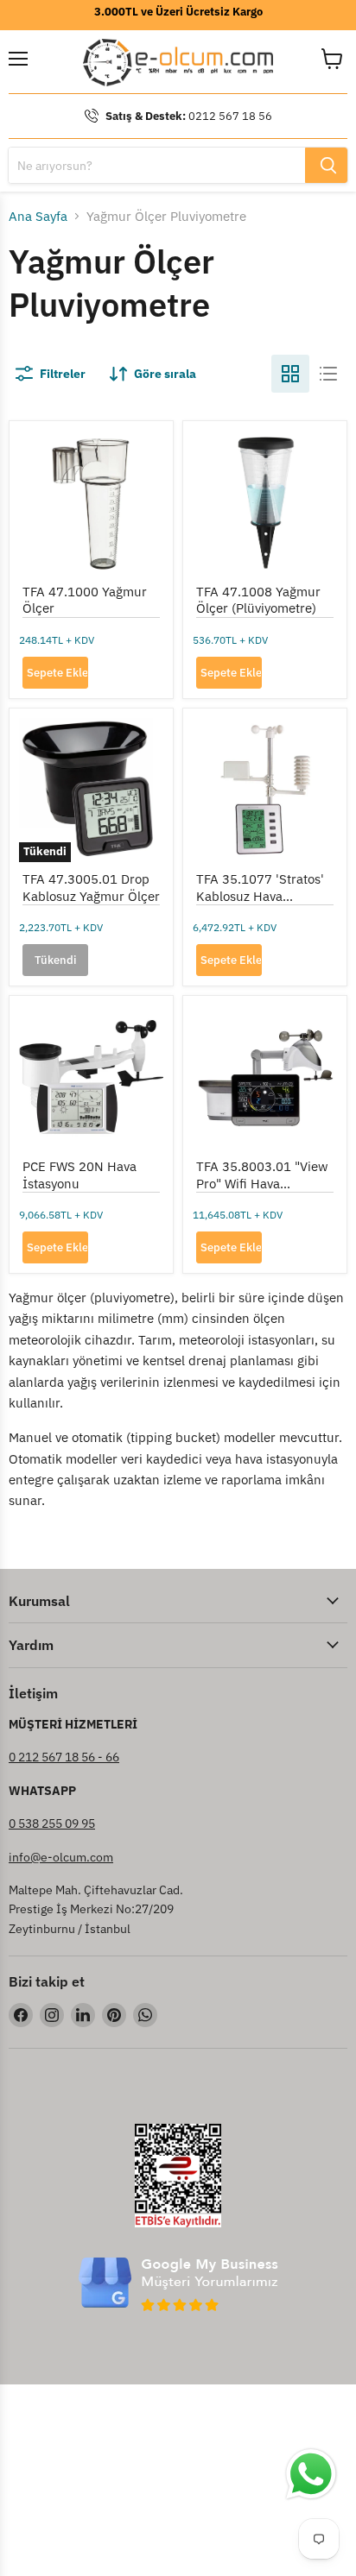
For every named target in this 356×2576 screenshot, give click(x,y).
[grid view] (290, 374)
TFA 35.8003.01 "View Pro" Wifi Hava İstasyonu (262, 1183)
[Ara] (326, 165)
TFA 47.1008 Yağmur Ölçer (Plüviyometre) (258, 600)
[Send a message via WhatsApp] (311, 2474)
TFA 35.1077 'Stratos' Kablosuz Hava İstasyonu (260, 896)
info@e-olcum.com (61, 1857)
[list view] (328, 374)
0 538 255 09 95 (52, 1823)
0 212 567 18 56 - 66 (64, 1757)
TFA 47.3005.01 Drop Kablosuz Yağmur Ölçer (91, 888)
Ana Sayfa (38, 216)
